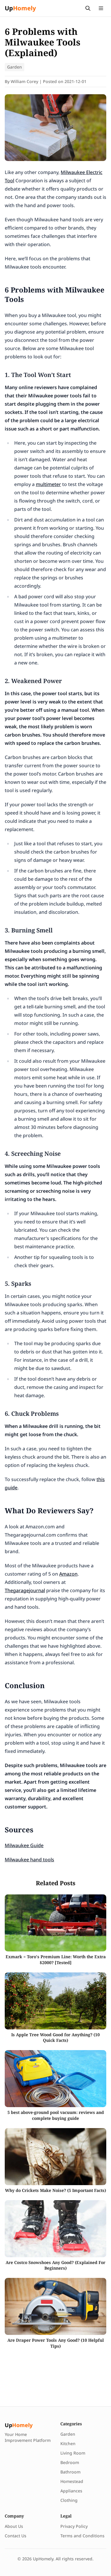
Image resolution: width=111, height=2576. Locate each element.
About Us (14, 2526)
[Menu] (101, 8)
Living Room (73, 2453)
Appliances (71, 2491)
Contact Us (16, 2536)
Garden (15, 67)
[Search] (88, 8)
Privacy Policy (74, 2526)
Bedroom (70, 2462)
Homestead (72, 2481)
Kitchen (68, 2443)
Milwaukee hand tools (29, 1860)
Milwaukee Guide (24, 1845)
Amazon (68, 1574)
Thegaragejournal (25, 1590)
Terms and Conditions (82, 2536)
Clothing (69, 2500)
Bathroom (70, 2472)
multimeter (48, 484)
